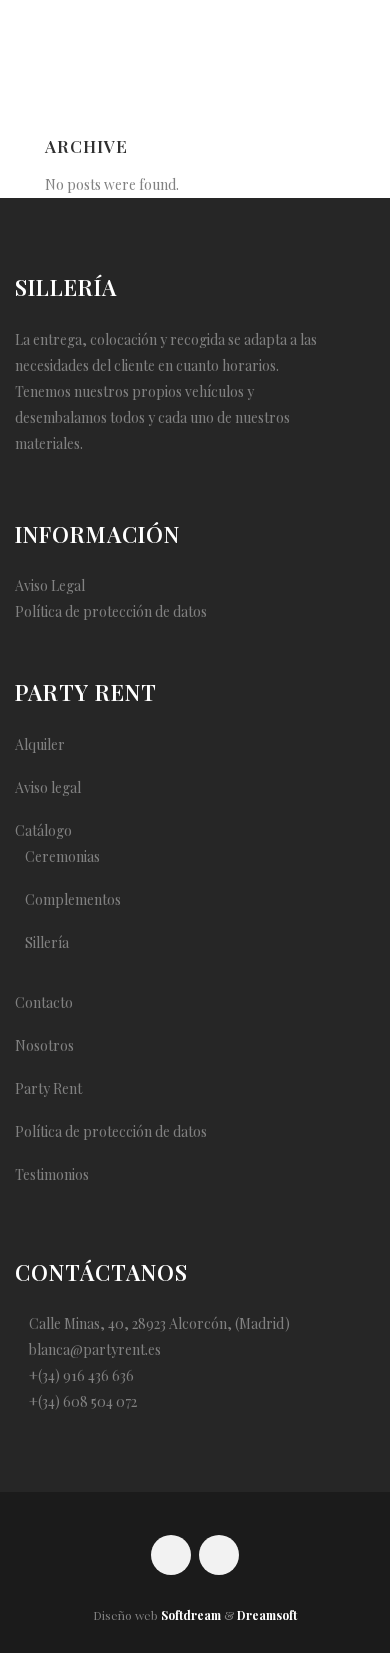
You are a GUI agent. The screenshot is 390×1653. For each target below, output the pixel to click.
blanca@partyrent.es (95, 1349)
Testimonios (52, 1174)
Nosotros (44, 1045)
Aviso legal (48, 787)
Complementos (73, 899)
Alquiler (40, 744)
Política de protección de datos (111, 611)
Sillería (47, 942)
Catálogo (43, 830)
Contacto (44, 1002)
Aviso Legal (50, 585)
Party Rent (48, 1088)
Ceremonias (62, 856)
